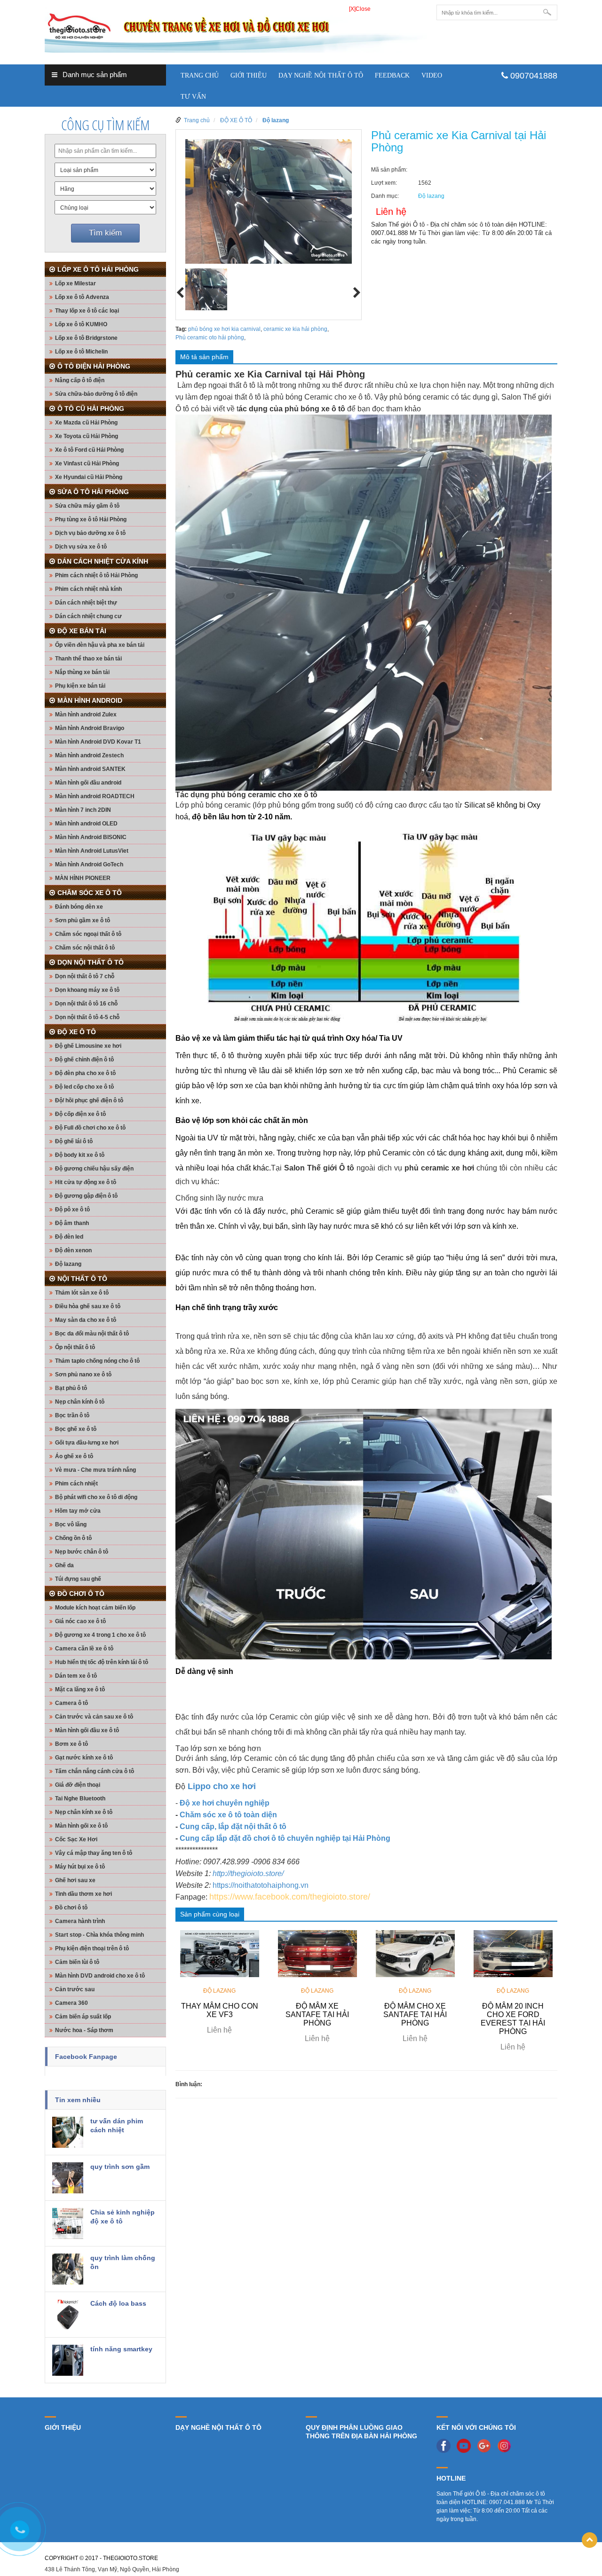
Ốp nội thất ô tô (75, 1347)
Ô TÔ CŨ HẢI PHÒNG (91, 408)
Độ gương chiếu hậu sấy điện (94, 1169)
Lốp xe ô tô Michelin (81, 352)
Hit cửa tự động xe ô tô (86, 1182)
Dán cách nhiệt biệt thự (86, 603)
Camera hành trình (80, 1921)
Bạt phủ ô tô (71, 1388)
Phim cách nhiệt (76, 1484)
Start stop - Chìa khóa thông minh (99, 1935)
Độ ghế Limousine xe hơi (88, 1046)
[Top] (590, 2540)
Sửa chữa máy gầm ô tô (87, 506)
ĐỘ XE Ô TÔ (77, 1032)
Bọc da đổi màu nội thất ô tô (92, 1334)
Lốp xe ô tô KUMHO (81, 324)
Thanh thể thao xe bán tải (88, 659)
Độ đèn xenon (73, 1250)
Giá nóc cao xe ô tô (80, 1621)
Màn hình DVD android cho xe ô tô (100, 1976)
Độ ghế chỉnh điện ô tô (84, 1060)
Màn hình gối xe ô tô (81, 1826)
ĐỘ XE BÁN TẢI (82, 631)
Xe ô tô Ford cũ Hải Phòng (89, 450)
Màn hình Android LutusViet (92, 851)
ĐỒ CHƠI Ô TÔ (81, 1594)
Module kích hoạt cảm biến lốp (95, 1608)
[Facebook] (446, 2445)
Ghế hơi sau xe (75, 1880)
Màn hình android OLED (86, 824)
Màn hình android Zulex (86, 715)
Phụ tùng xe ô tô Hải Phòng (91, 519)
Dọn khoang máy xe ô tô (87, 990)
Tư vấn (193, 97)
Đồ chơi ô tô (71, 1908)
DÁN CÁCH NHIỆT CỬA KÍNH (103, 561)
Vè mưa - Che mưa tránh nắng (95, 1470)
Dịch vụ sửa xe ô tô (81, 547)
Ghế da (64, 1565)
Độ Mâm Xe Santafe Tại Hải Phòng (317, 2014)
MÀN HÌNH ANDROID (90, 700)
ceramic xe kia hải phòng (295, 329)
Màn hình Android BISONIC (91, 837)
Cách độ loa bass (118, 2303)
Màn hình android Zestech (89, 755)
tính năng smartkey (121, 2349)
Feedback (392, 75)
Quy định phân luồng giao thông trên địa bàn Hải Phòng (361, 2432)
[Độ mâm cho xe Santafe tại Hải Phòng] (415, 1953)
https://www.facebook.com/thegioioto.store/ (290, 1897)
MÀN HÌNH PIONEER (83, 878)
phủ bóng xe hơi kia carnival (224, 329)
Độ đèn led (69, 1237)
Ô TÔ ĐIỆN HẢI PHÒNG (94, 366)
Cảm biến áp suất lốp (83, 2017)
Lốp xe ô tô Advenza (82, 297)
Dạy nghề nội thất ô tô (321, 75)
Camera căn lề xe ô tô (84, 1649)
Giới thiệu (249, 75)
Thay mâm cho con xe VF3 (220, 2010)
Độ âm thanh (72, 1223)
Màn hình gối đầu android (88, 783)
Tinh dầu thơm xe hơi (83, 1894)
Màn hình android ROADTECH (95, 796)
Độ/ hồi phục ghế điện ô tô (89, 1100)
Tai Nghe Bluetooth (80, 1798)
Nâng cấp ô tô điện (80, 380)
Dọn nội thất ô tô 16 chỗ (86, 1004)
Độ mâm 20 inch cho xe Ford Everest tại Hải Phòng (513, 2019)
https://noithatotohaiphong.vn (261, 1885)
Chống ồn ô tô (73, 1538)
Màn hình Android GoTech (89, 864)
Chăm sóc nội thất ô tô (85, 948)
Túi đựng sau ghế (78, 1579)
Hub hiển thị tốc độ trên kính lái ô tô (102, 1662)
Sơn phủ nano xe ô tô (83, 1374)
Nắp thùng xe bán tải (82, 672)
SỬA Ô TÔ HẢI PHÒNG (93, 492)
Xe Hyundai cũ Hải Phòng (89, 477)
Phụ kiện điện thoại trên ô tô (92, 1948)
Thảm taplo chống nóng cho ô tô (97, 1361)
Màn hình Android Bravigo (90, 728)
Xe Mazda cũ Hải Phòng (86, 423)
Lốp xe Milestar (75, 283)
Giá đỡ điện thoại (78, 1785)
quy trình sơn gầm (120, 2167)
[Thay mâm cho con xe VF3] (220, 1953)
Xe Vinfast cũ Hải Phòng (87, 463)
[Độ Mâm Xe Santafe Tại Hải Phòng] (317, 1953)
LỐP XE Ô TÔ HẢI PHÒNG (98, 269)
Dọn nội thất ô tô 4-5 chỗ (87, 1017)
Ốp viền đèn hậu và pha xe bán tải (100, 645)
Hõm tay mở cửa (78, 1511)
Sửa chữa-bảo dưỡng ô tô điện (96, 394)
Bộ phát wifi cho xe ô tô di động (96, 1497)
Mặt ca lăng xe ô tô (80, 1689)
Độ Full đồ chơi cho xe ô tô (90, 1128)
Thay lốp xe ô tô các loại (87, 311)
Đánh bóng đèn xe (79, 907)
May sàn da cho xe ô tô (86, 1320)
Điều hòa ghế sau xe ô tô (88, 1306)
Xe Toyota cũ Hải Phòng (87, 436)
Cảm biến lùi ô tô (77, 1962)
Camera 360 (71, 2003)
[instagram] (507, 2445)
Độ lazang (68, 1264)
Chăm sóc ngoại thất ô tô (88, 934)
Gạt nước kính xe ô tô (84, 1758)
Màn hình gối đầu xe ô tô (87, 1730)
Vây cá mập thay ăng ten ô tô (94, 1853)
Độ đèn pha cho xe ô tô (85, 1073)
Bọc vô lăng (71, 1524)
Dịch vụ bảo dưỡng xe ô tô (90, 533)
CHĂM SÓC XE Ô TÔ (90, 893)
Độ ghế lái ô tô (74, 1141)
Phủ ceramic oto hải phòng (210, 338)
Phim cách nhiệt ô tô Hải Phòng (96, 575)
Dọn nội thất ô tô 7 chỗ (85, 976)
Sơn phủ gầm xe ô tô (83, 920)
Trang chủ (200, 75)
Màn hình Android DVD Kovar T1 (98, 742)
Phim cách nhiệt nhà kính (88, 589)
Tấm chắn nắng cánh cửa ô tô (95, 1771)
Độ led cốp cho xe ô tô (84, 1087)
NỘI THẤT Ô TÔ (82, 1279)
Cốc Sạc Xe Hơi (76, 1839)
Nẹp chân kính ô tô (80, 1402)
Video (432, 75)
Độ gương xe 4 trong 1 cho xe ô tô (100, 1635)
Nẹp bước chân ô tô (82, 1552)
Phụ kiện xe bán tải (80, 686)
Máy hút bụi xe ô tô (80, 1867)
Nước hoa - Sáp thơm (84, 2030)
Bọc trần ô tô (72, 1415)
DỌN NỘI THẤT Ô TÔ (91, 962)
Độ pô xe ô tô (72, 1209)
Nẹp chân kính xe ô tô (84, 1812)
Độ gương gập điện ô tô (86, 1196)
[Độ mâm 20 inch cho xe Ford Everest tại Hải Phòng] (513, 1953)
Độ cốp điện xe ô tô (80, 1114)
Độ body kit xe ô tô (80, 1155)
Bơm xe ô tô (71, 1744)
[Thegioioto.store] (236, 28)
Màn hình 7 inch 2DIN (83, 810)
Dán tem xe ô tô (76, 1676)
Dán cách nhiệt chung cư (88, 616)
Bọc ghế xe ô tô (76, 1429)
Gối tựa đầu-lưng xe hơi (87, 1443)
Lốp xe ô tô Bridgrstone (86, 338)
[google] (486, 2445)
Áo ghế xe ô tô (74, 1456)
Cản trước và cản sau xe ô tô (94, 1717)
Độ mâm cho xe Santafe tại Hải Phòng (415, 2014)
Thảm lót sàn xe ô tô (82, 1293)
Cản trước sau (75, 1989)
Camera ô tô (71, 1703)
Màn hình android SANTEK (90, 769)
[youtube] (466, 2445)
